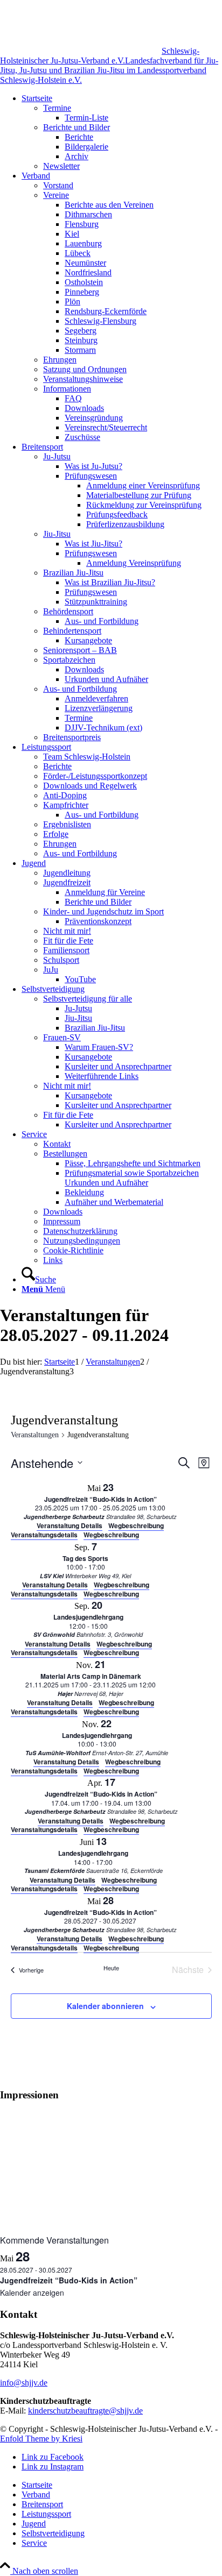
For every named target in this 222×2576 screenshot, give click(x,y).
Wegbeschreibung (111, 1535)
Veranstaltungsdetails (44, 1535)
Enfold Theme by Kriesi (41, 2439)
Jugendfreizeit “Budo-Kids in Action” (69, 2280)
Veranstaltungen (35, 1435)
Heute (111, 1968)
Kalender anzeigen (32, 2293)
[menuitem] (122, 132)
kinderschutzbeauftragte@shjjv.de (85, 2411)
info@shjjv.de (24, 2383)
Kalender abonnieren (105, 2006)
